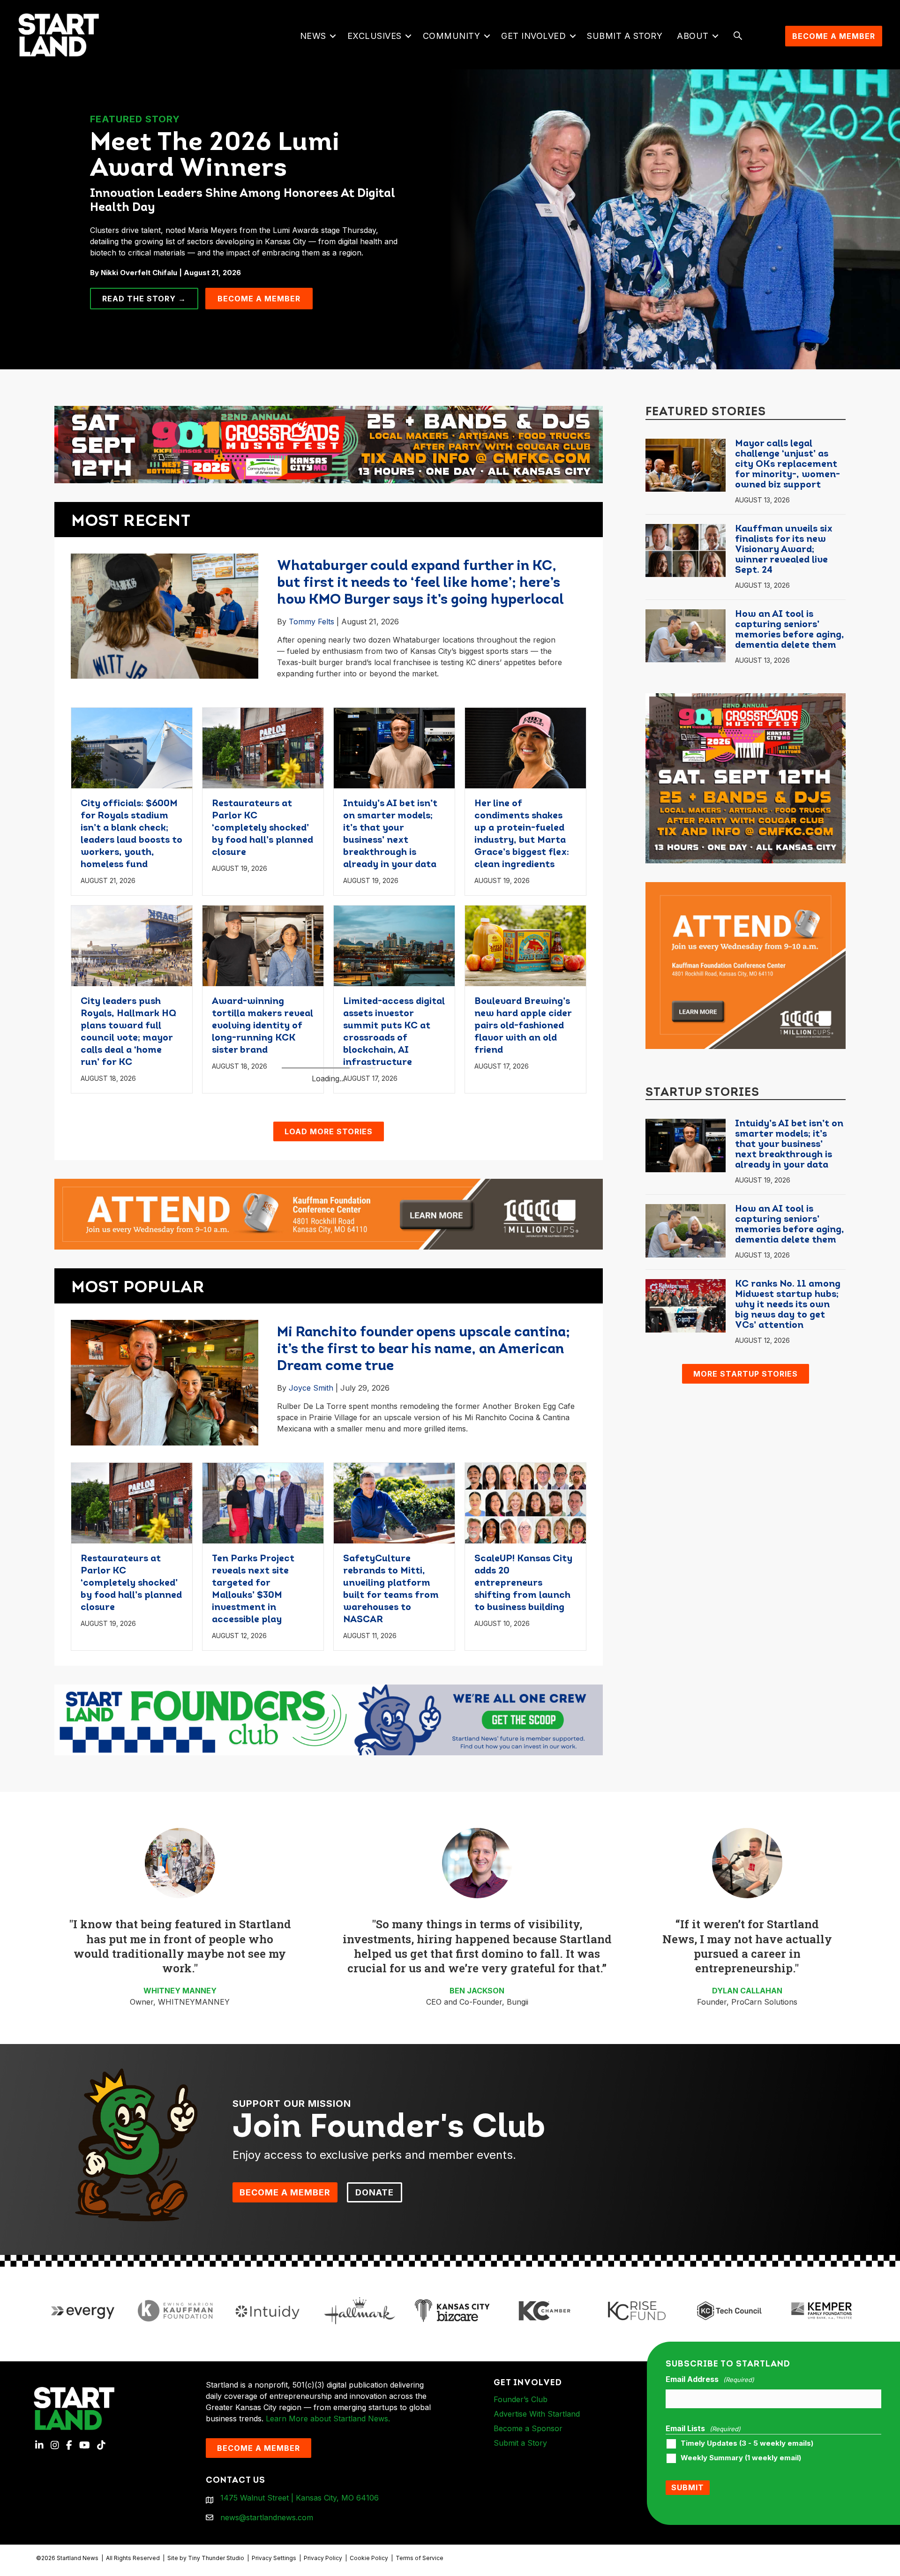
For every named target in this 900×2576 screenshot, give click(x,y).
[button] (333, 36)
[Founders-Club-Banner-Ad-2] (329, 1917)
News (313, 36)
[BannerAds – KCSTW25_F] (329, 441)
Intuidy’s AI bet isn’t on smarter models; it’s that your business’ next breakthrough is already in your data (789, 1145)
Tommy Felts (311, 622)
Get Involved (533, 36)
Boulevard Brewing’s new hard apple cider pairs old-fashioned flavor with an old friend (523, 1026)
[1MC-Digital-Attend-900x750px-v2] (746, 965)
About (693, 36)
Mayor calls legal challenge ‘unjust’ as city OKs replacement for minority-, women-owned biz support (787, 464)
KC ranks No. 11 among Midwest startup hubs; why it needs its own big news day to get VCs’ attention (788, 1305)
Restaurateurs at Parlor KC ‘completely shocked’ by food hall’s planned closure (262, 828)
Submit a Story (625, 36)
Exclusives (375, 36)
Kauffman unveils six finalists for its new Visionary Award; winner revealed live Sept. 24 (784, 550)
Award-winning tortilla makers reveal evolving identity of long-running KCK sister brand (262, 1026)
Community (452, 36)
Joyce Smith (311, 1586)
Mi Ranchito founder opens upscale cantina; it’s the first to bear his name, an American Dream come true (424, 1547)
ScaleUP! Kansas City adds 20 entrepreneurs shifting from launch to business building (523, 1781)
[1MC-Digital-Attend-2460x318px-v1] (329, 1411)
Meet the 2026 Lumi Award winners (215, 157)
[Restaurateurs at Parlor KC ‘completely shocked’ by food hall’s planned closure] (263, 747)
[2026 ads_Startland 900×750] (746, 778)
